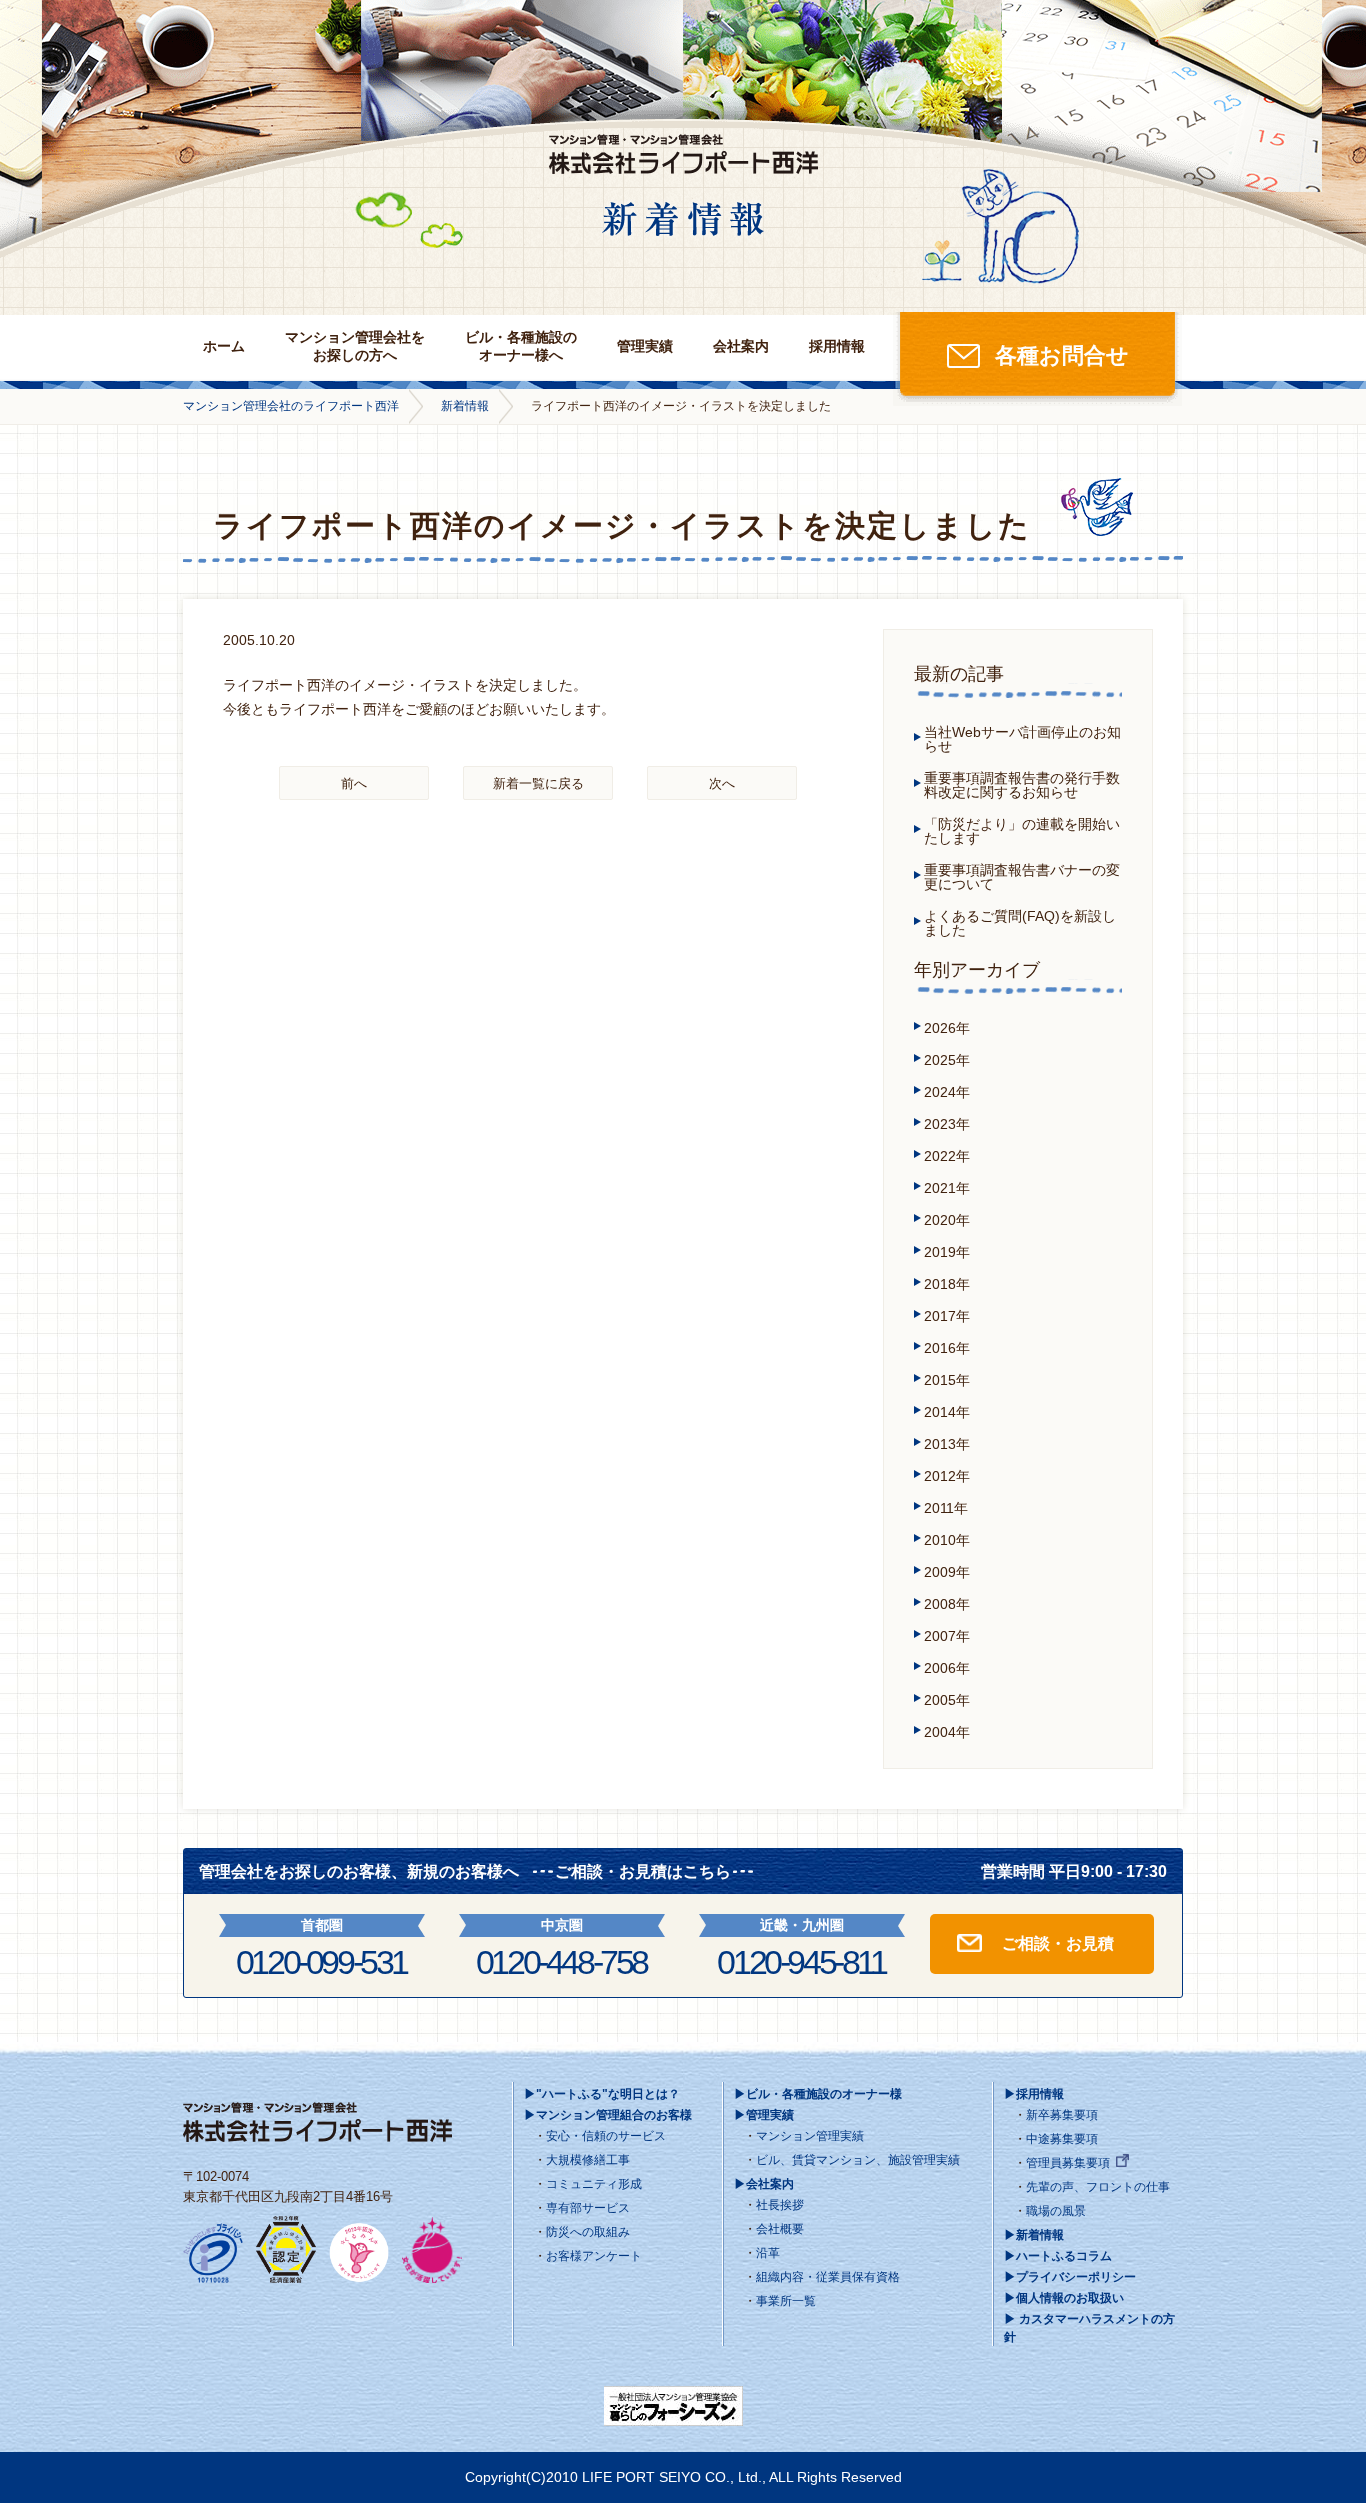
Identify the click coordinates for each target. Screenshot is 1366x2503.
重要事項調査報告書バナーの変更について (1022, 877)
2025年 (947, 1060)
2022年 (947, 1156)
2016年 (947, 1348)
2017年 (947, 1316)
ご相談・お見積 (1058, 1943)
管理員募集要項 (1068, 2163)
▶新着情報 (1034, 2235)
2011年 (946, 1508)
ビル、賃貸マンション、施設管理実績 (858, 2160)
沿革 (768, 2253)
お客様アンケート (594, 2256)
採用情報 (837, 346)
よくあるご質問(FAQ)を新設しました (1020, 923)
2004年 (947, 1732)
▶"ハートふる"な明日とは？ (602, 2094)
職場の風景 (1056, 2211)
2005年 (947, 1700)
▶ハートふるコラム (1058, 2256)
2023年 (947, 1124)
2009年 (947, 1572)
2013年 (947, 1444)
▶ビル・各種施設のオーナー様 (818, 2094)
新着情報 (465, 406)
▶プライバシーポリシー (1070, 2277)
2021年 (947, 1188)
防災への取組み (588, 2232)
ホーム (224, 346)
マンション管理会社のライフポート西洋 (291, 406)
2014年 (947, 1412)
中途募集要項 (1062, 2139)
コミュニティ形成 (594, 2184)
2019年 (947, 1252)
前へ (354, 783)
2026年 (947, 1028)
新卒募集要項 (1062, 2115)
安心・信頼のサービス (606, 2136)
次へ (722, 783)
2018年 (947, 1284)
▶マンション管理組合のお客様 (608, 2115)
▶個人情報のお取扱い (1064, 2298)
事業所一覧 (786, 2301)
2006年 (947, 1668)
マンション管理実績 (810, 2136)
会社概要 (780, 2229)
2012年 (947, 1476)
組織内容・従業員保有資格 (828, 2277)
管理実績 (645, 346)
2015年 (947, 1380)
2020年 (947, 1220)
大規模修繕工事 (588, 2160)
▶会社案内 (764, 2184)
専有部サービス (588, 2208)
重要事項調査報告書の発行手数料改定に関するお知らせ (1022, 785)
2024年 (947, 1092)
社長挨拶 (780, 2205)
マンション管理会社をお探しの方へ (355, 346)
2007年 (947, 1636)
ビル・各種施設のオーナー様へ (521, 346)
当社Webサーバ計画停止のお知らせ (1022, 739)
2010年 (947, 1540)
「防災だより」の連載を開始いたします (1022, 831)
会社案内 (741, 346)
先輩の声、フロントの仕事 (1098, 2187)
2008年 (947, 1604)
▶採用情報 (1034, 2094)
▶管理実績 (764, 2115)
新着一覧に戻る (538, 783)
